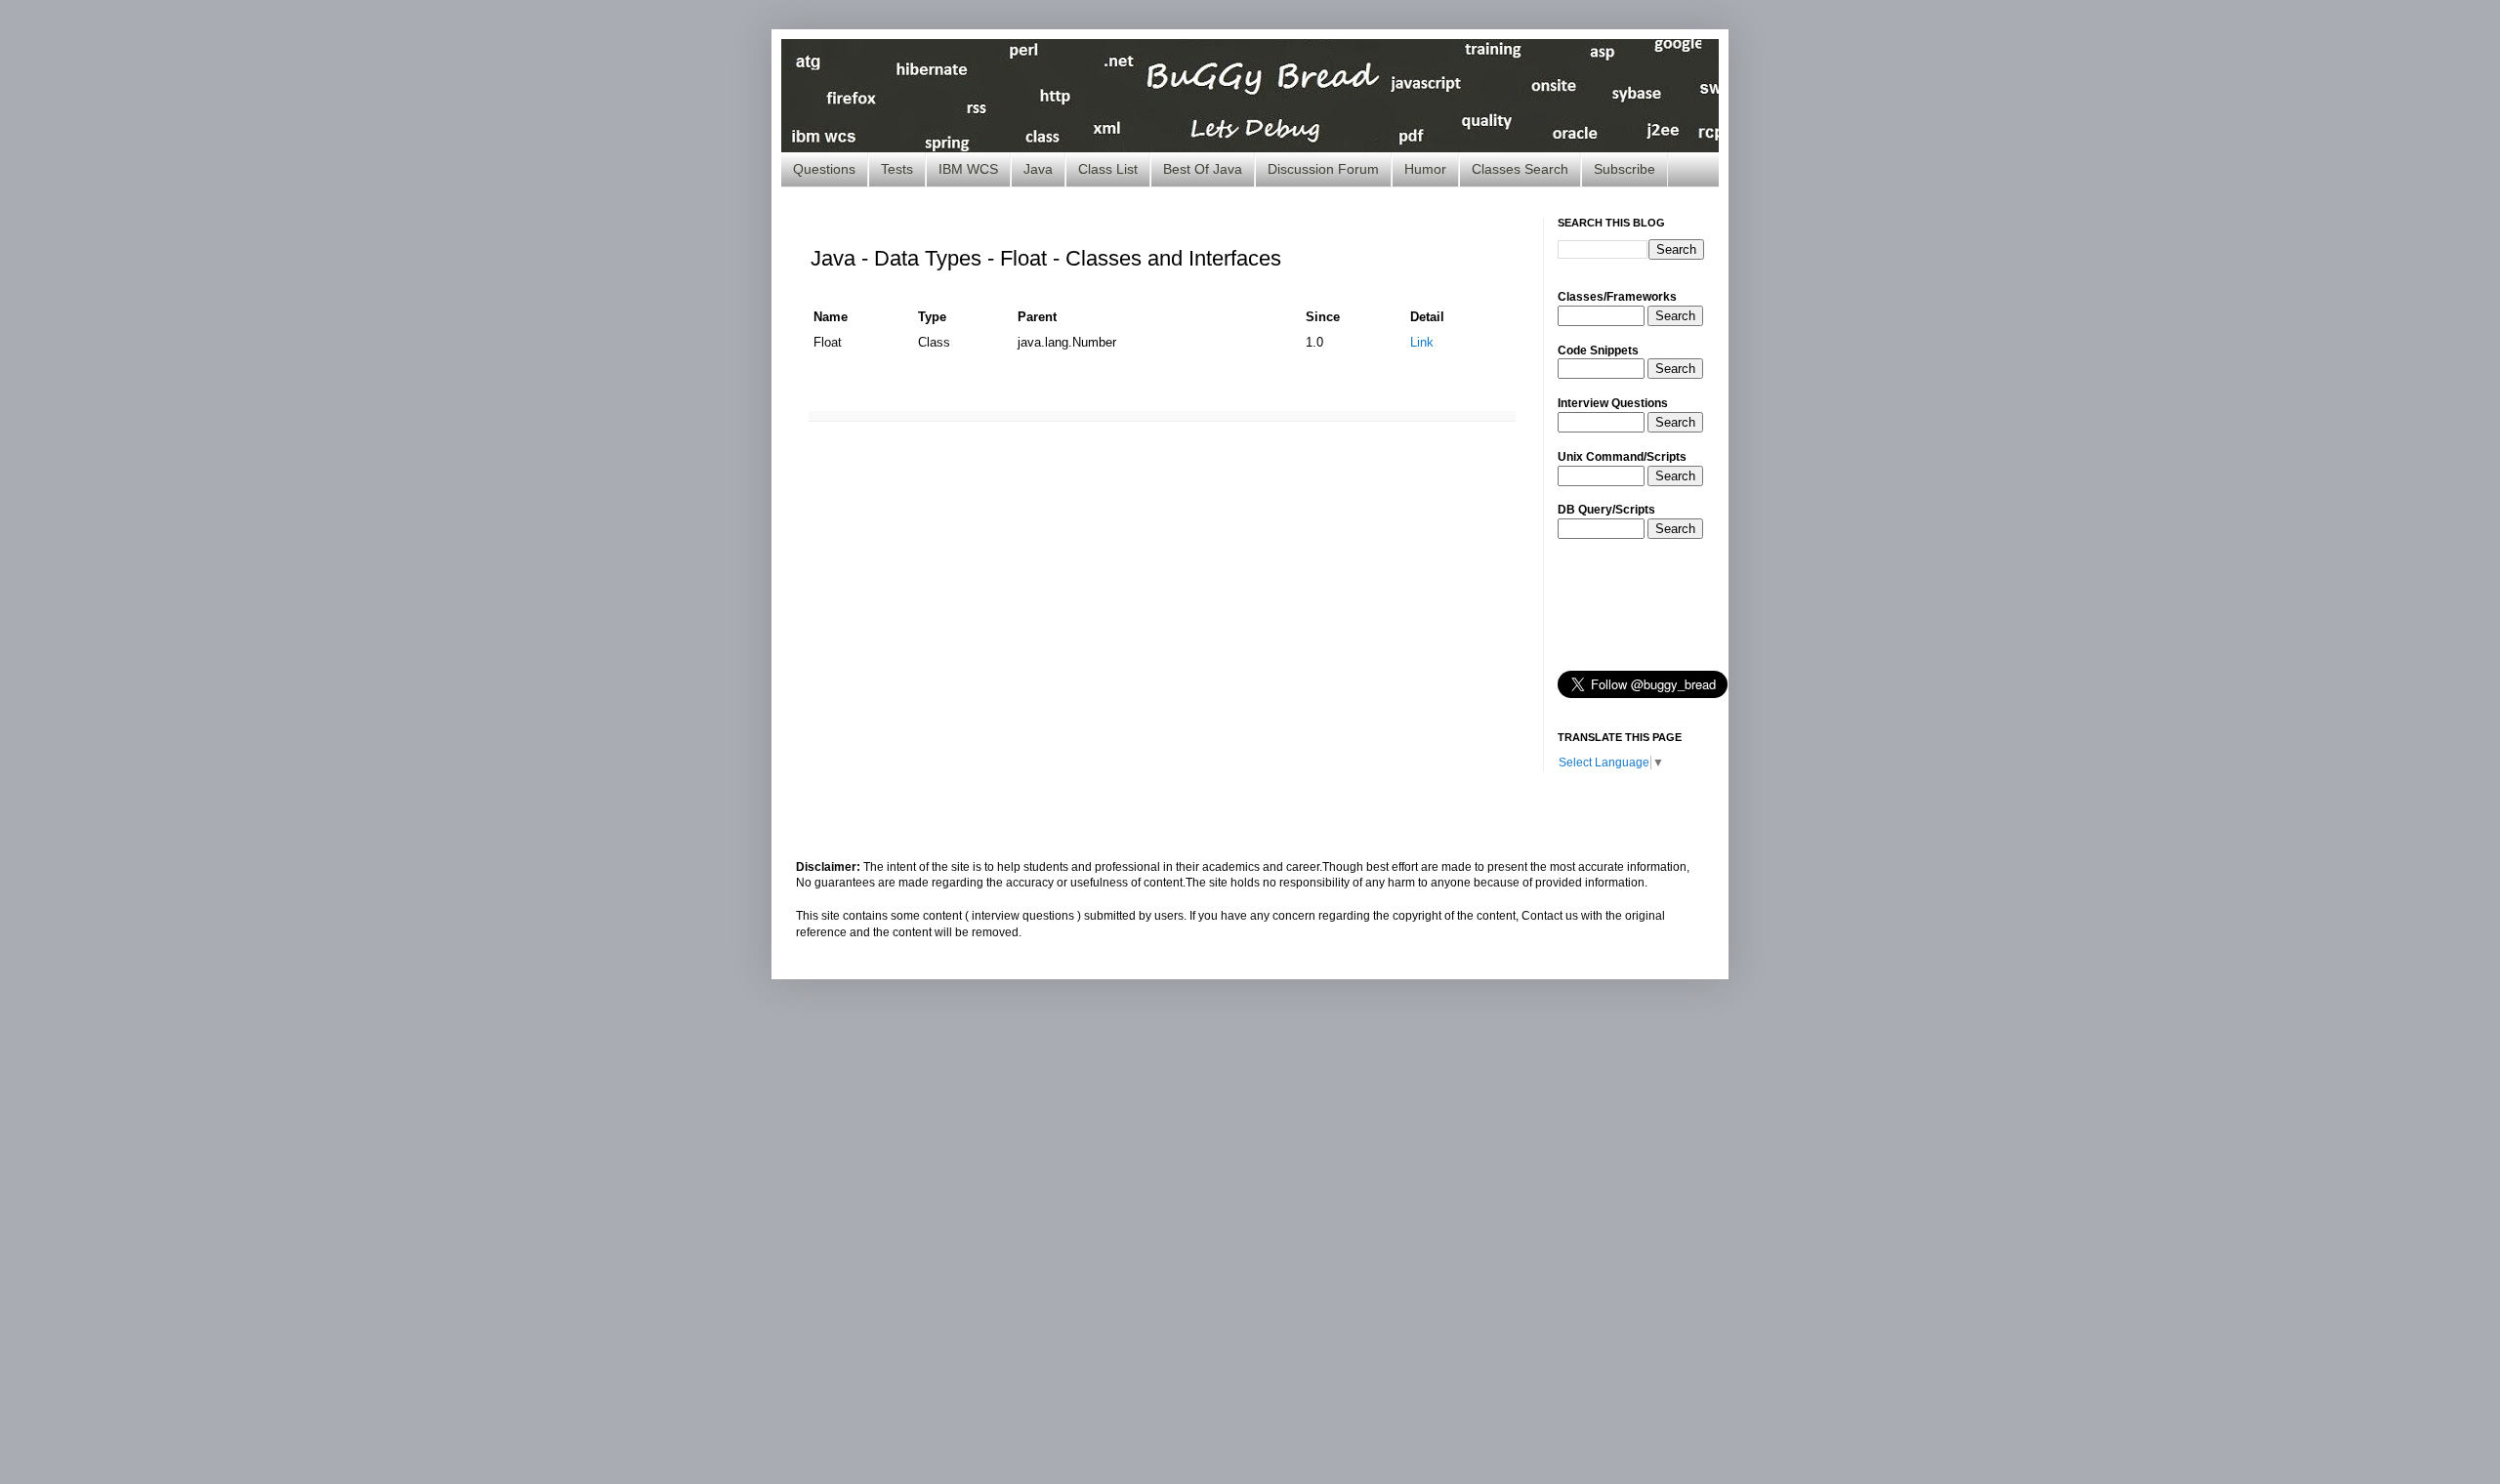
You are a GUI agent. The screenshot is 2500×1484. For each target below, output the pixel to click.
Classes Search (1520, 169)
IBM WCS (968, 169)
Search (1675, 316)
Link (1422, 342)
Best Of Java (1203, 169)
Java (1038, 169)
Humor (1425, 169)
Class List (1108, 169)
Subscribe (1625, 169)
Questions (824, 169)
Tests (897, 169)
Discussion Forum (1323, 169)
